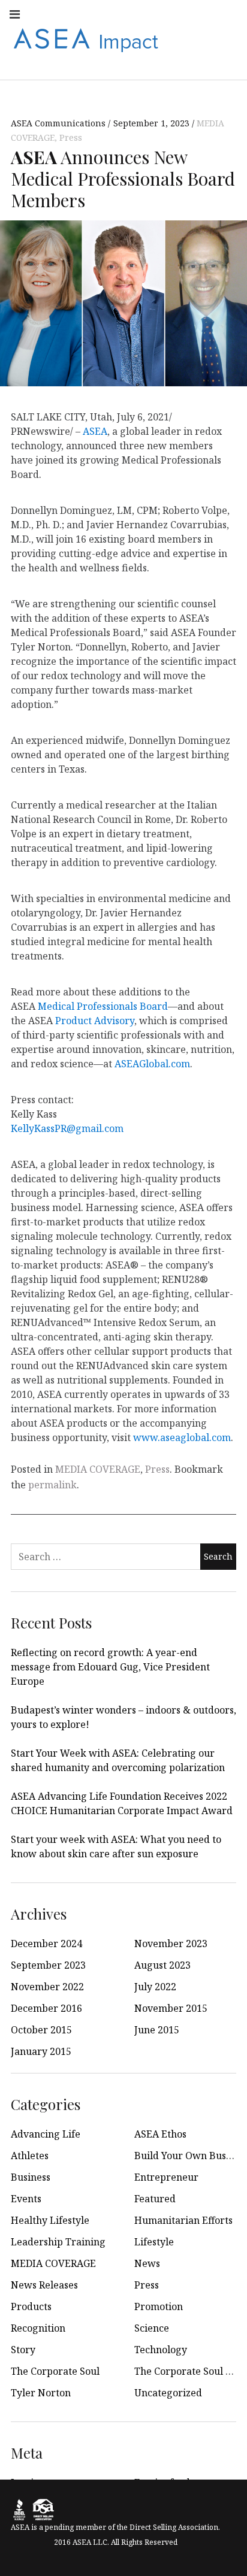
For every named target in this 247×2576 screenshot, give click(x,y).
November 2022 (47, 1987)
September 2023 (48, 1965)
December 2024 (46, 1944)
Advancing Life (46, 2134)
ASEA (95, 431)
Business (31, 2177)
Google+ (228, 13)
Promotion (159, 2306)
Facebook (70, 13)
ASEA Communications (59, 123)
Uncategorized (168, 2393)
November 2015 (171, 2008)
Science (152, 2328)
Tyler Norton (41, 2393)
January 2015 (41, 2051)
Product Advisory (95, 1021)
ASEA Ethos (160, 2134)
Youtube (122, 13)
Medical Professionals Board (103, 1006)
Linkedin (175, 13)
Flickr (201, 13)
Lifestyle (154, 2242)
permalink (52, 1485)
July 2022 (155, 1987)
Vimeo (228, 39)
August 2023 (162, 1965)
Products (31, 2306)
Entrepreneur (166, 2177)
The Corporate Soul (55, 2371)
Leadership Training (58, 2242)
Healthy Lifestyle (50, 2220)
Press (71, 137)
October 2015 (41, 2030)
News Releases (44, 2285)
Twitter (149, 13)
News (147, 2263)
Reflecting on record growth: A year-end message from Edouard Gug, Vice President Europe (110, 1667)
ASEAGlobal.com (152, 1064)
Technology (161, 2350)
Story (23, 2350)
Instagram (96, 13)
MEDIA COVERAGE (98, 1469)
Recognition (38, 2328)
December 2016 (46, 2008)
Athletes (30, 2156)
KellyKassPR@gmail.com (67, 1128)
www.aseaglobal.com (182, 1437)
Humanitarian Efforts (183, 2220)
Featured (155, 2199)
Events (26, 2199)
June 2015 (157, 2030)
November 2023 (171, 1944)
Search (228, 65)
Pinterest (201, 39)
